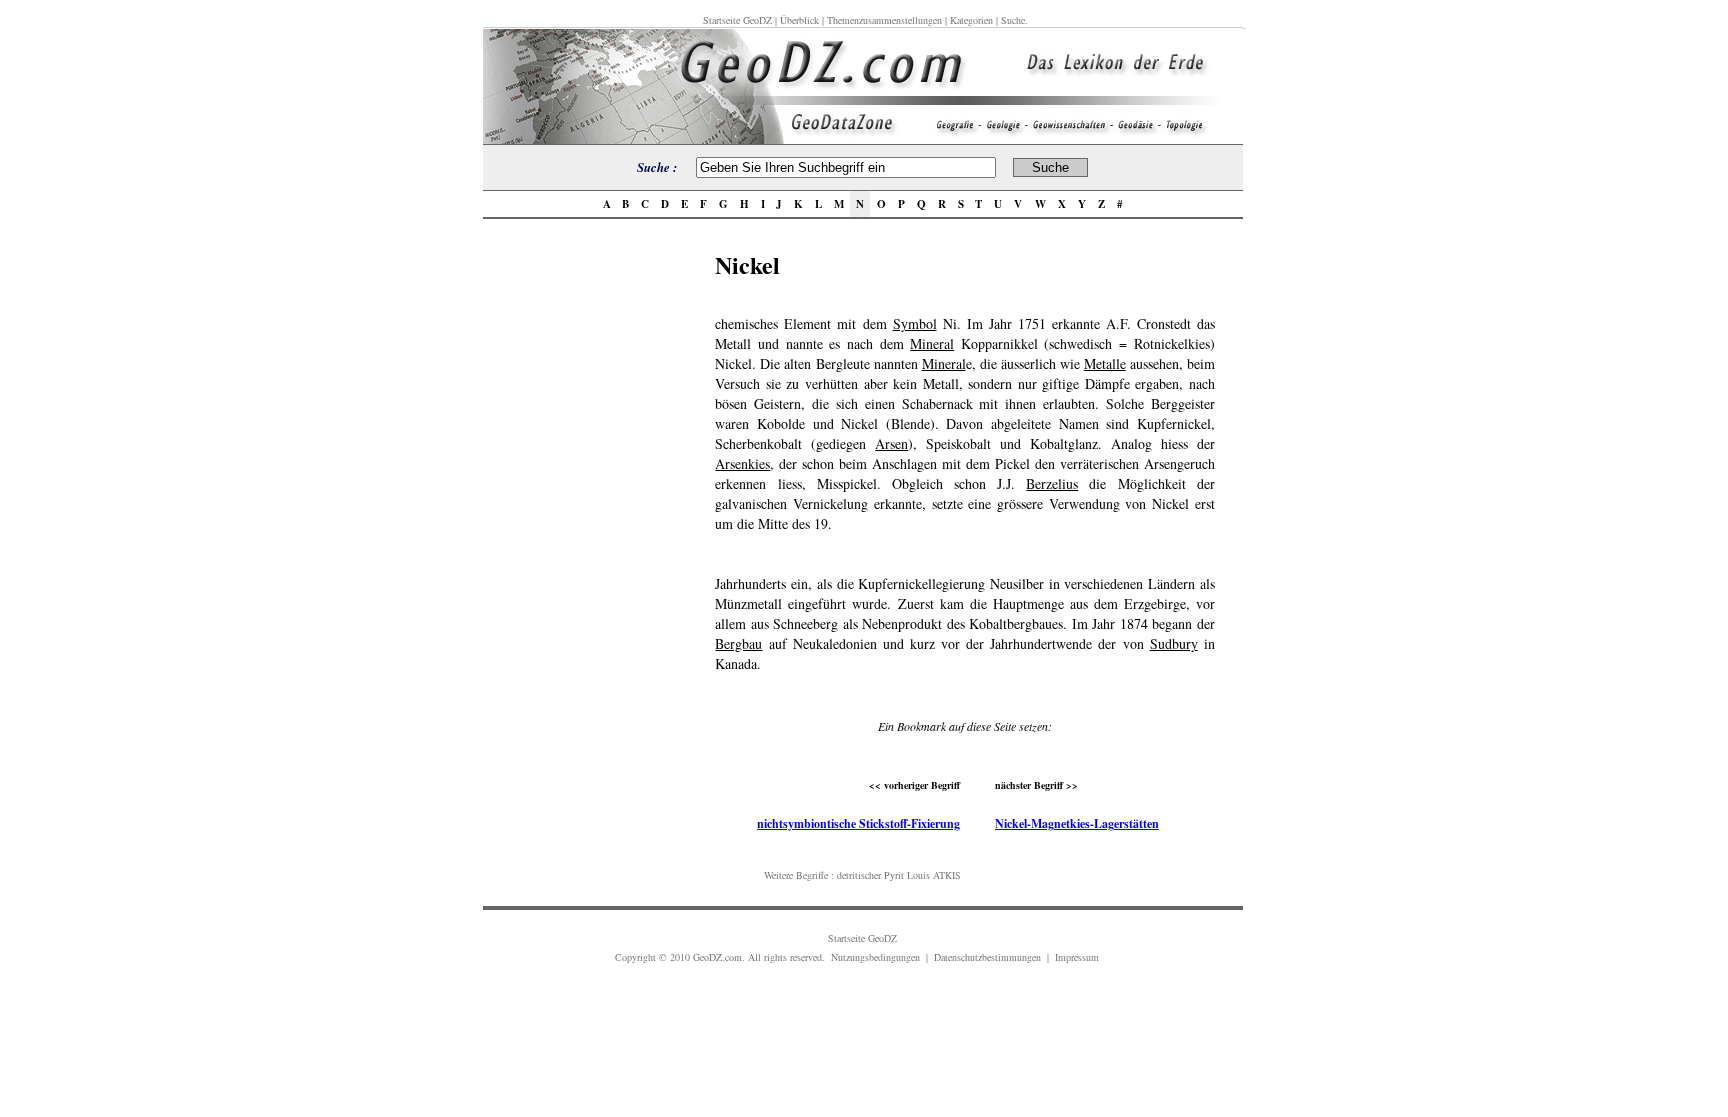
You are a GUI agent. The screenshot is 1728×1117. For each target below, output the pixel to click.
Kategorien (971, 20)
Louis (918, 875)
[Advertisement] (593, 547)
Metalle (1105, 363)
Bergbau (738, 643)
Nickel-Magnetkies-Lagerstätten (1077, 823)
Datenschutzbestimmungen (987, 957)
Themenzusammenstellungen (884, 20)
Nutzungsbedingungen (875, 957)
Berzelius (1052, 483)
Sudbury (1174, 643)
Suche (1013, 20)
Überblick (799, 20)
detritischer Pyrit (870, 875)
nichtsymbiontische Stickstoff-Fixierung (858, 823)
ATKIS (947, 875)
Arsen (891, 443)
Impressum (1077, 957)
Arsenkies (742, 463)
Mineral (932, 343)
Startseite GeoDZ (737, 20)
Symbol (915, 323)
